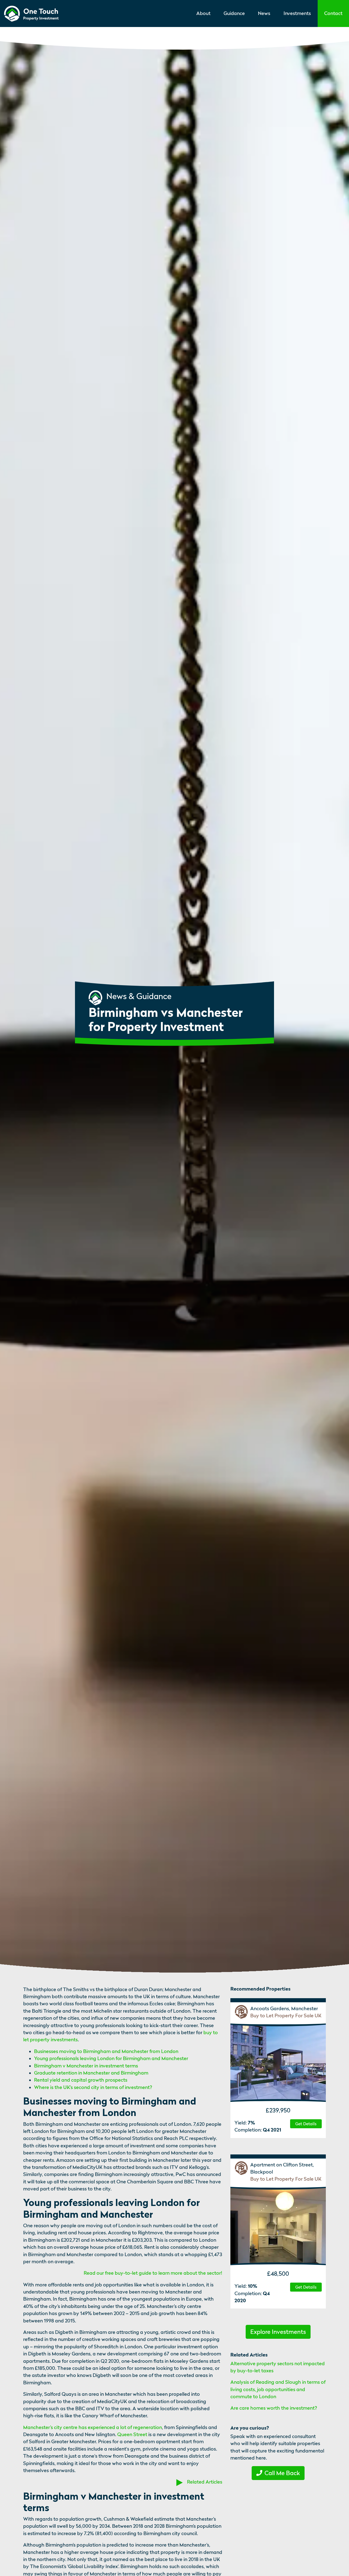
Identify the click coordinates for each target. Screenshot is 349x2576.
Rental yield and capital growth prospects (81, 2080)
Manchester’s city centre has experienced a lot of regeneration (93, 2427)
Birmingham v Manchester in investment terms (86, 2066)
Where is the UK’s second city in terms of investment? (93, 2087)
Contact (333, 13)
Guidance (234, 13)
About (203, 13)
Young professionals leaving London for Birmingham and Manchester (111, 2058)
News (264, 13)
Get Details (306, 2124)
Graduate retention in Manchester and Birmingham (91, 2073)
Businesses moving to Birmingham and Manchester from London (106, 2051)
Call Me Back (282, 2473)
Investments (297, 13)
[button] (153, 2273)
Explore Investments (278, 2332)
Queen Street (132, 2434)
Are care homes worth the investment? (274, 2408)
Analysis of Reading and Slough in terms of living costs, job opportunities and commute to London (278, 2389)
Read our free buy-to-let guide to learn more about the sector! (153, 2273)
